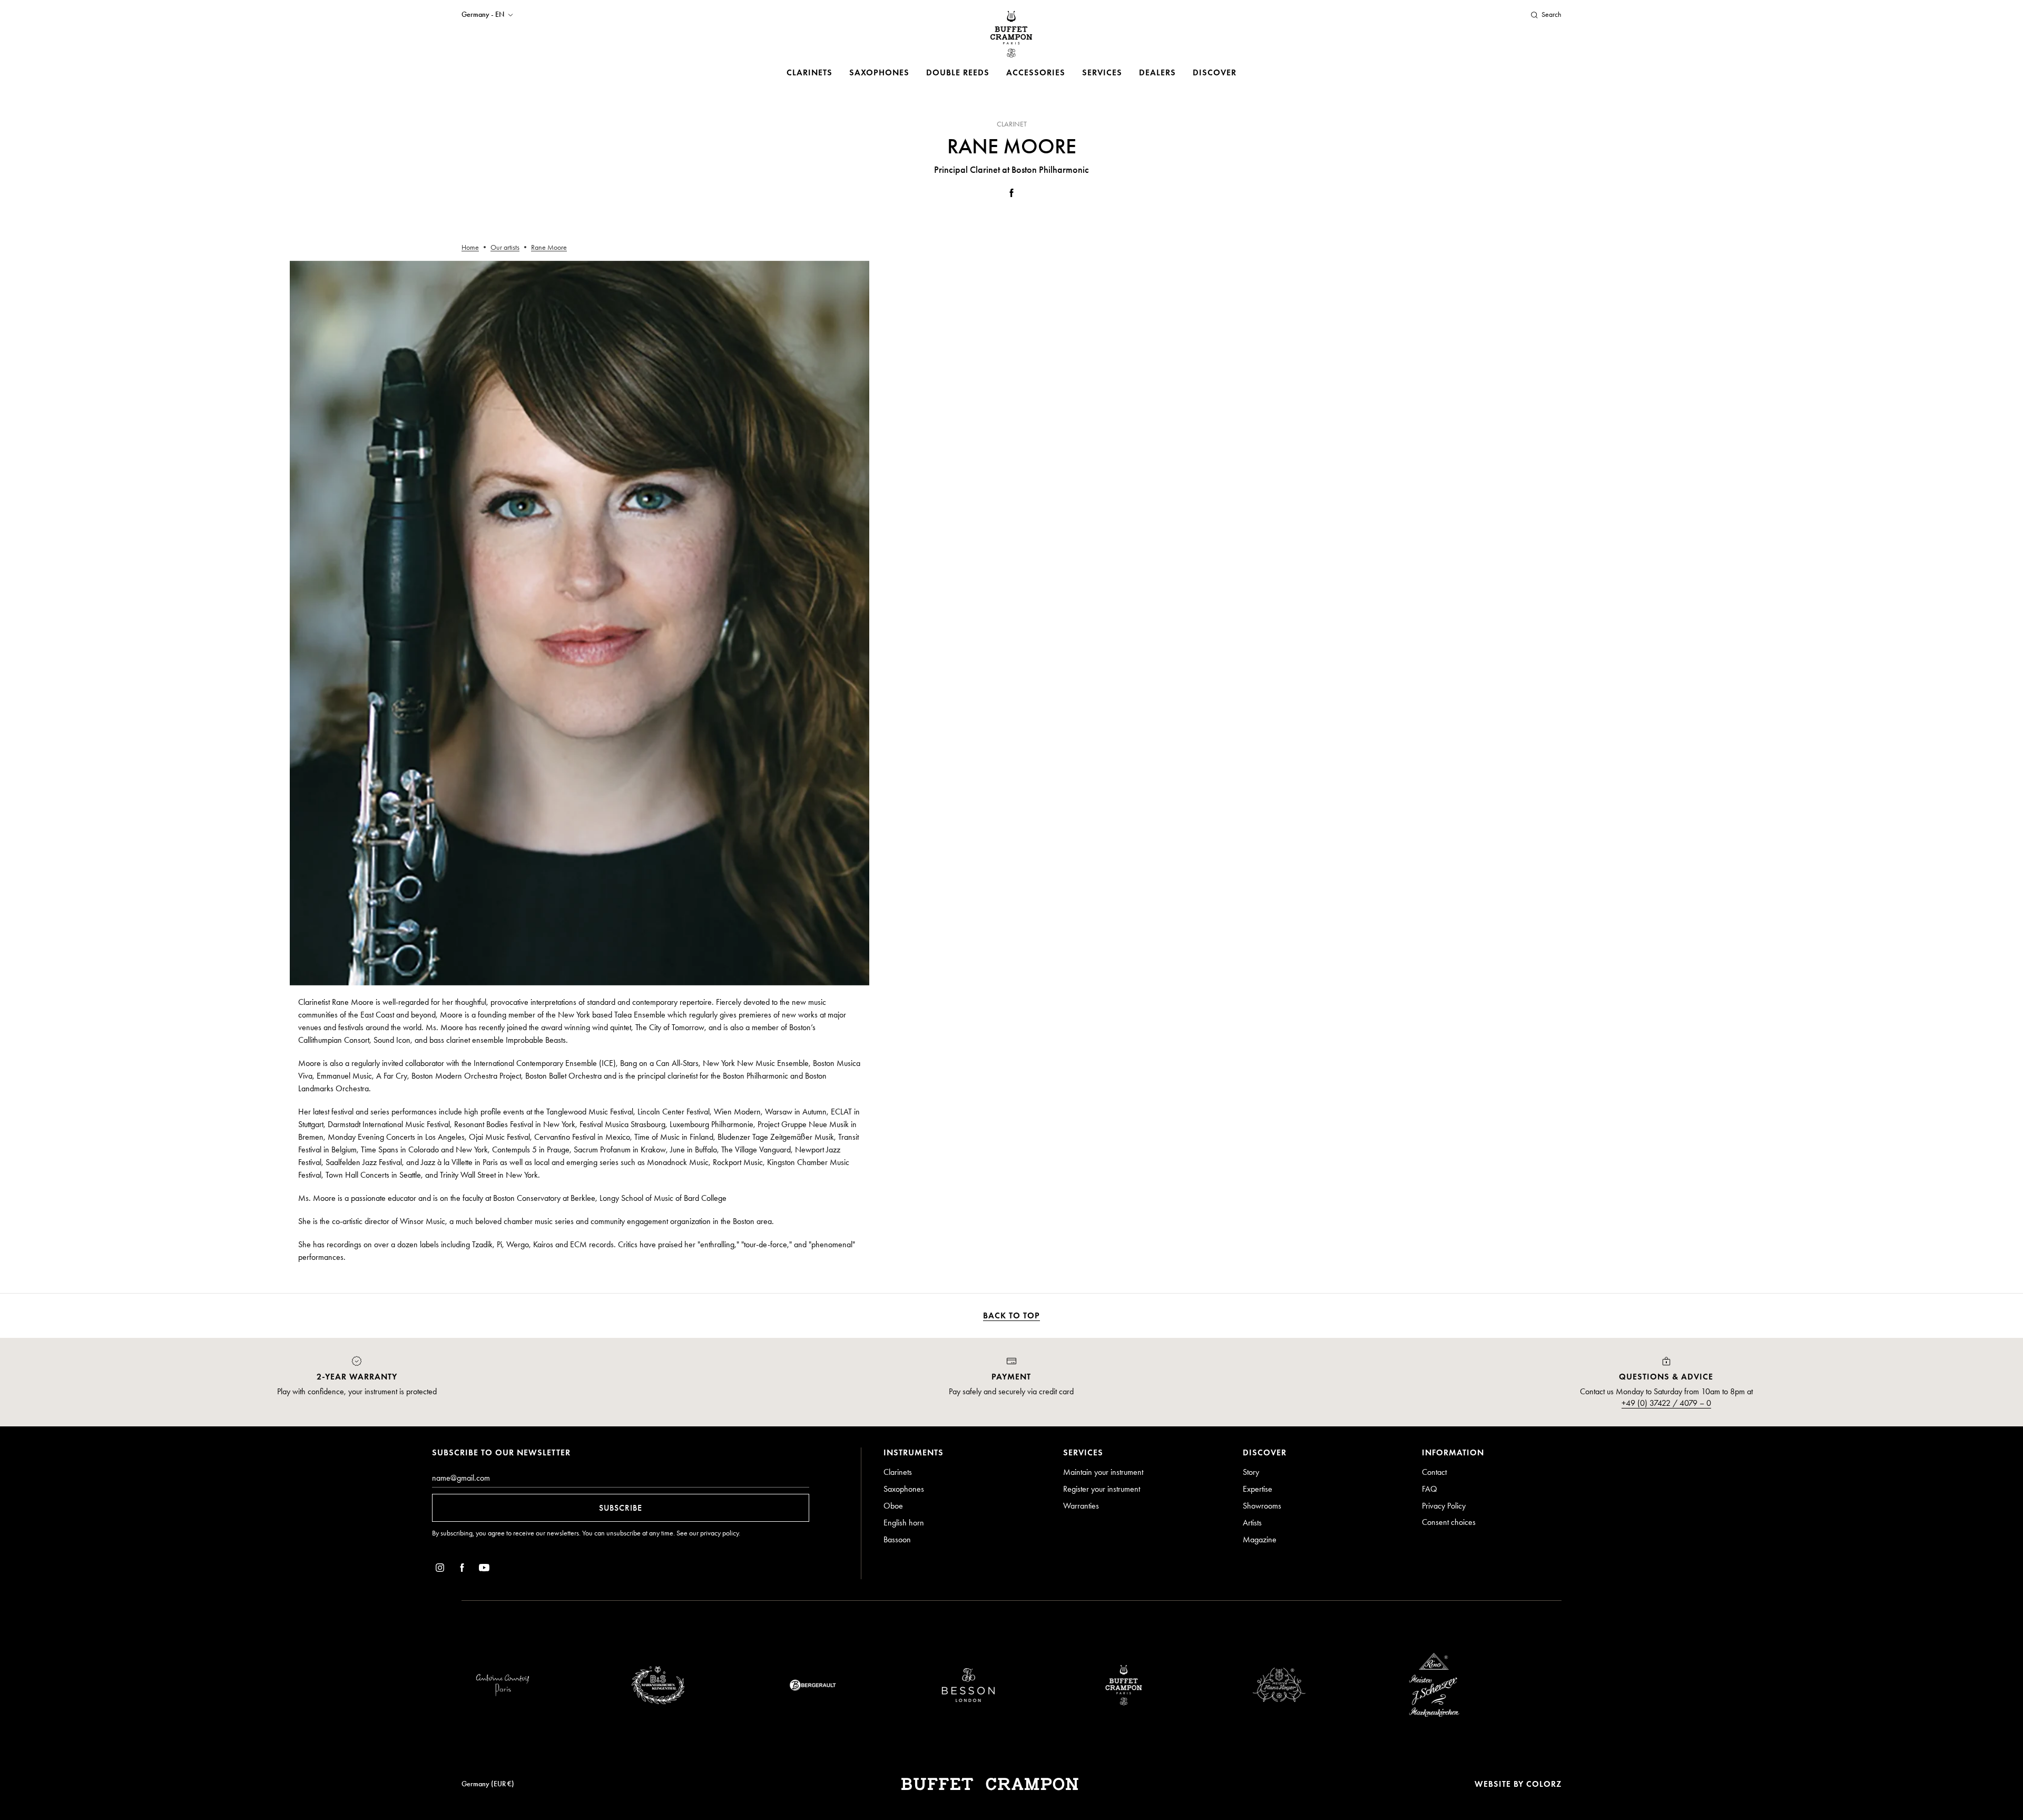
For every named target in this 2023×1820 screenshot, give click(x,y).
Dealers (1157, 72)
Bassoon (897, 1539)
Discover (1215, 72)
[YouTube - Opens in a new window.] (484, 1569)
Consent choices (1449, 1522)
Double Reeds (958, 72)
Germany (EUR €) (488, 1784)
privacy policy (719, 1533)
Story (1251, 1472)
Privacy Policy (1444, 1506)
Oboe (893, 1506)
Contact (1434, 1472)
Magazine (1260, 1539)
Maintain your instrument (1103, 1472)
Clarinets (809, 72)
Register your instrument (1102, 1489)
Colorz (1544, 1784)
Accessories (1036, 72)
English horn (904, 1523)
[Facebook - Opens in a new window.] (1011, 195)
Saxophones (879, 72)
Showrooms (1262, 1506)
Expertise (1258, 1489)
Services (1102, 72)
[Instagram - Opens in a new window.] (440, 1569)
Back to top (1011, 1315)
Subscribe (621, 1508)
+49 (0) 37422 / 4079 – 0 (1666, 1403)
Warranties (1081, 1506)
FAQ (1430, 1489)
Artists (1252, 1523)
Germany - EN (483, 15)
